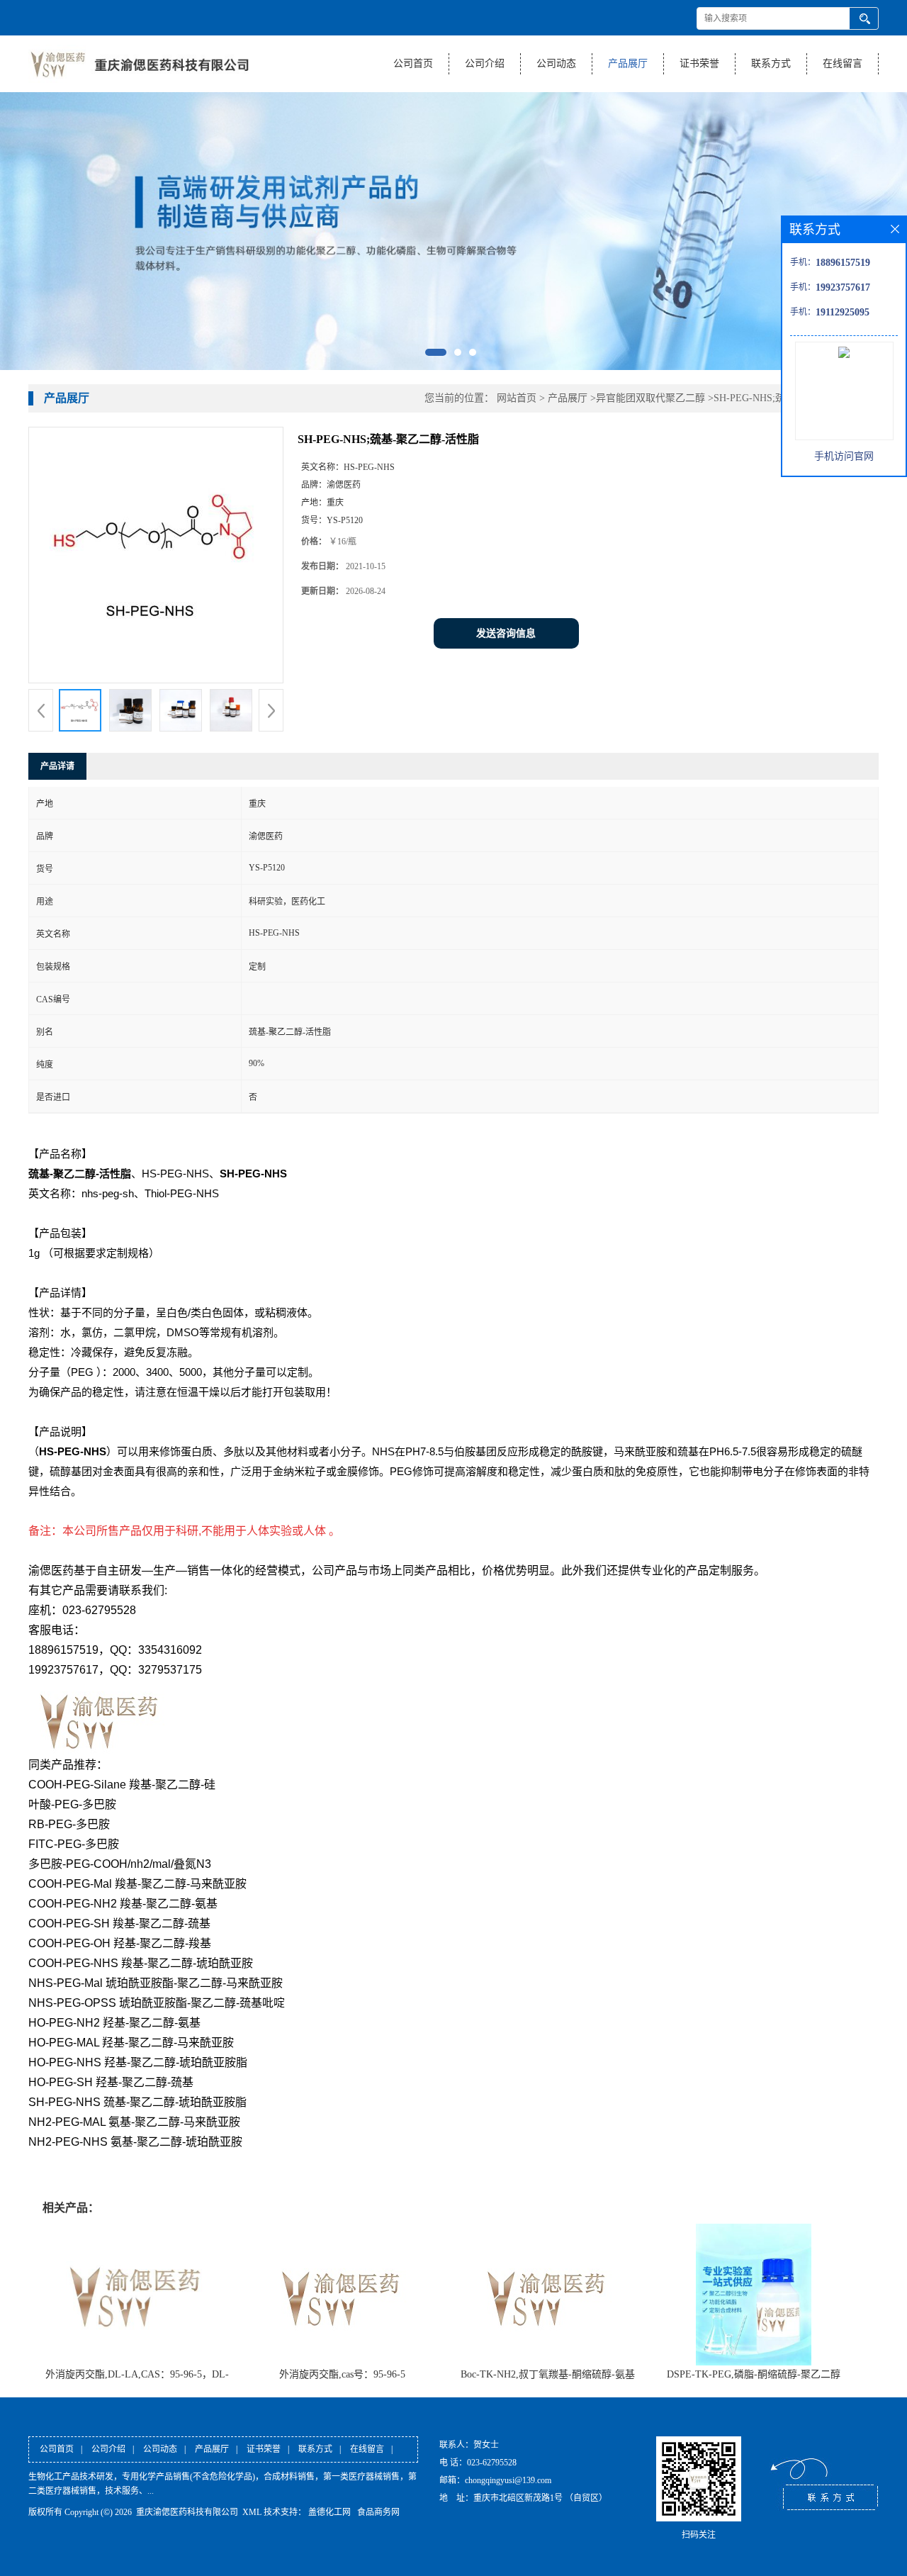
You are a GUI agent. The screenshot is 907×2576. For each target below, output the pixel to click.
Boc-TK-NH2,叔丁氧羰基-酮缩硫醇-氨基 (548, 2374)
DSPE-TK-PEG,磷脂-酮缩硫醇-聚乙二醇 (754, 2374)
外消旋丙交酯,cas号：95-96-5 (342, 2374)
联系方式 (771, 63)
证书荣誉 (699, 63)
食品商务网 (378, 2512)
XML (252, 2512)
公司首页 (413, 63)
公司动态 (556, 63)
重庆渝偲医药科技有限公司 (187, 2512)
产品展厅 (628, 63)
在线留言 (843, 63)
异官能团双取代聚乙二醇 (650, 398)
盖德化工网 (329, 2512)
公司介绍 (485, 63)
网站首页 (517, 398)
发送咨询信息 (506, 633)
